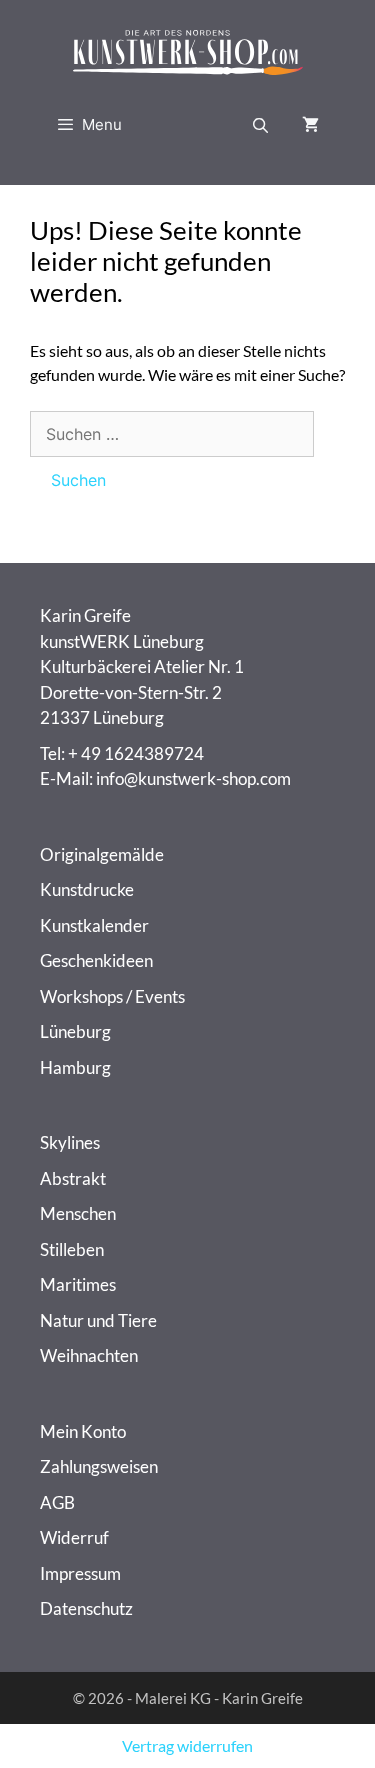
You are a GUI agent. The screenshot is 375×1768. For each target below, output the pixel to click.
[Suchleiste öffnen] (260, 125)
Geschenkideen (96, 960)
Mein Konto (83, 1431)
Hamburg (75, 1067)
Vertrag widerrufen (187, 1745)
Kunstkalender (94, 925)
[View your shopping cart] (310, 125)
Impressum (80, 1573)
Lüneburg (75, 1031)
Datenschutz (86, 1608)
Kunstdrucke (87, 889)
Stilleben (72, 1249)
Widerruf (74, 1537)
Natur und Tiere (98, 1320)
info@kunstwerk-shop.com (193, 778)
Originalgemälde (102, 854)
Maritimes (78, 1284)
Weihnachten (89, 1355)
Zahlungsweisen (99, 1466)
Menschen (78, 1213)
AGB (57, 1502)
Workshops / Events (112, 996)
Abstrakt (73, 1178)
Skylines (70, 1142)
